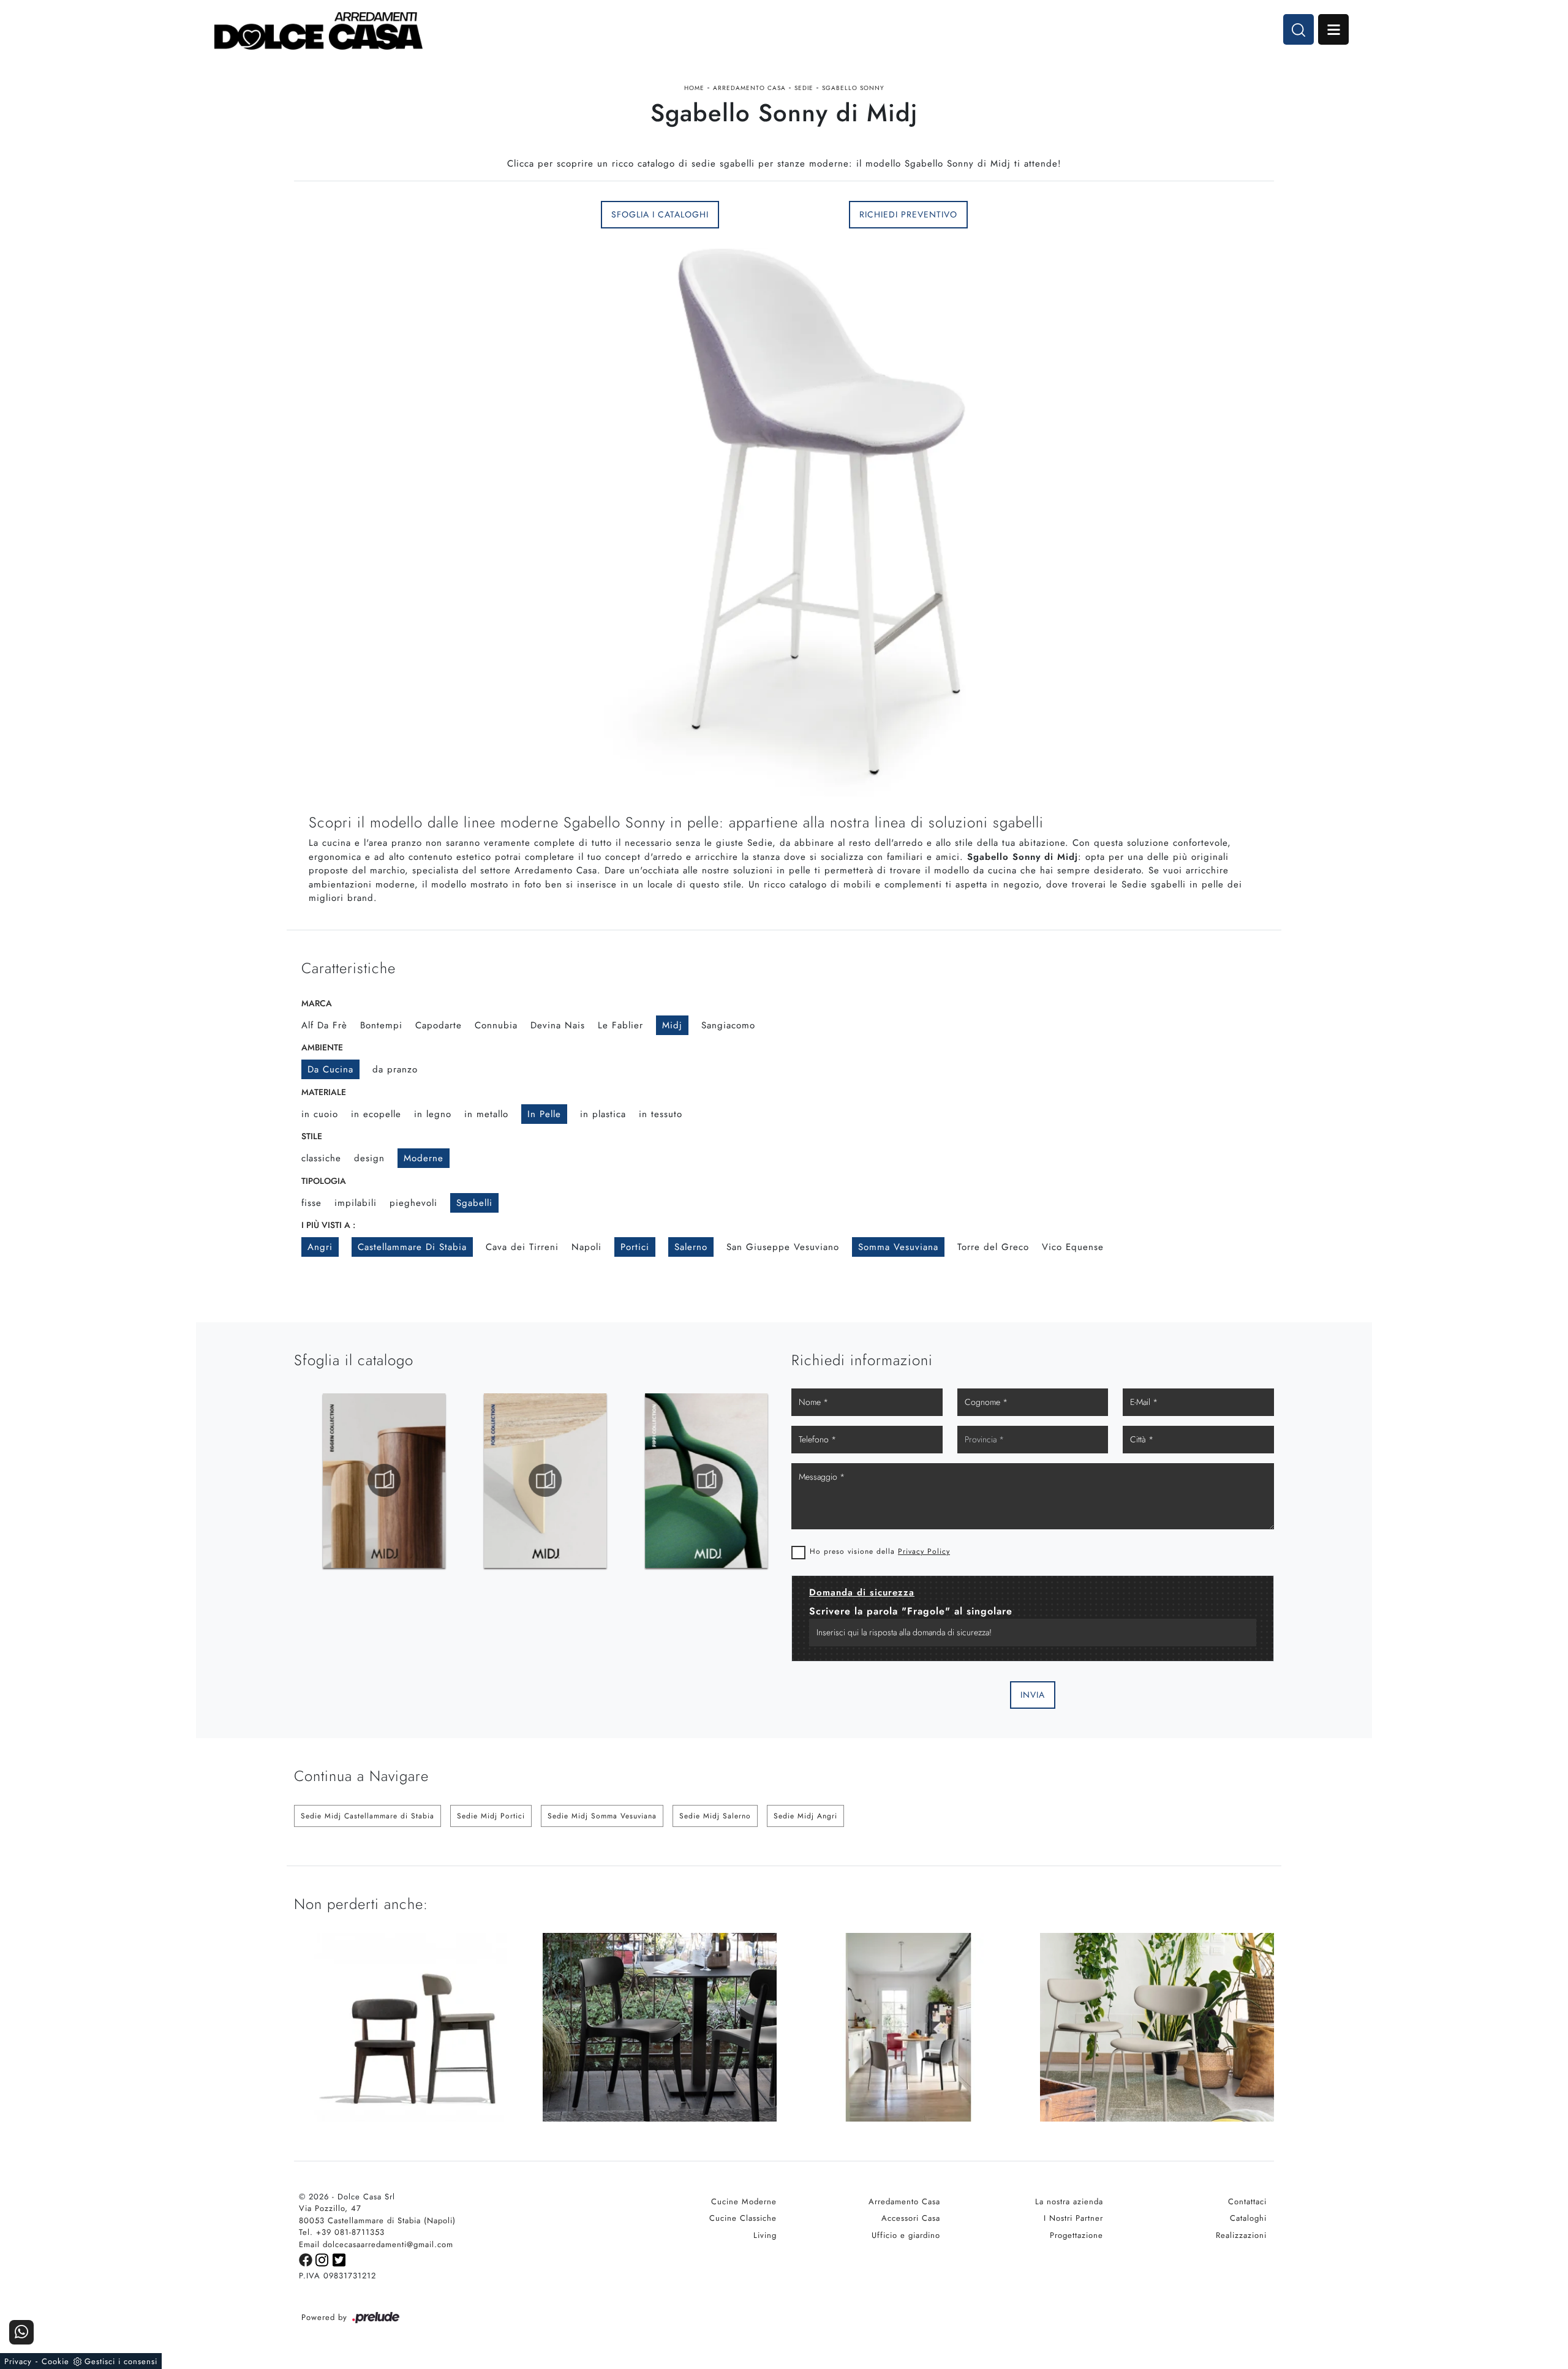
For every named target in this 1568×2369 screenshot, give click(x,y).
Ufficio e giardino (906, 2235)
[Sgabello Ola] (1157, 214)
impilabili (356, 1203)
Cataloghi (1248, 2218)
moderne (424, 1158)
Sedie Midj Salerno (715, 1816)
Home (694, 88)
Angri (320, 1247)
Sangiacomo (728, 1025)
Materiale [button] (324, 1092)
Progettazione (1076, 2235)
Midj (672, 1025)
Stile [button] (312, 1136)
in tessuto (661, 1114)
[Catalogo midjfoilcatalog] (519, 1480)
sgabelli (474, 1203)
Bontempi (381, 1025)
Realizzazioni (1241, 2235)
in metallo (486, 1114)
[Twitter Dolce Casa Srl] (340, 2259)
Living (765, 2235)
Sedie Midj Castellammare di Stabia (367, 1816)
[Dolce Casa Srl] (318, 31)
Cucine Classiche (743, 2218)
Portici (635, 1247)
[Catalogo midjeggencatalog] (358, 1480)
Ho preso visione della (880, 1551)
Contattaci (1247, 2201)
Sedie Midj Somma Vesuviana (602, 1816)
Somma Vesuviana (898, 1247)
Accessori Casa (911, 2218)
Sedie (804, 88)
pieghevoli (413, 1203)
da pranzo (395, 1069)
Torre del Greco (993, 1247)
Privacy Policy (924, 1551)
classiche (321, 1158)
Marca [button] (317, 1003)
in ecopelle (376, 1114)
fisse (311, 1203)
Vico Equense (1073, 1247)
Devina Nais (558, 1025)
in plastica (603, 1114)
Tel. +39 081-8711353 (342, 2232)
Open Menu (1333, 29)
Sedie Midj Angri (805, 1816)
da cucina (330, 1069)
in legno (433, 1114)
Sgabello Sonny (853, 88)
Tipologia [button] (324, 1181)
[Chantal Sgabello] (411, 214)
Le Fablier (620, 1025)
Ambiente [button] (322, 1047)
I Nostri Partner (1073, 2218)
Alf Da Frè (324, 1025)
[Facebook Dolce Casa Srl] (307, 2259)
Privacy (18, 2361)
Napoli (586, 1247)
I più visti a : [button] (328, 1225)
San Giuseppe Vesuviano (783, 1247)
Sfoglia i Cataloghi (660, 214)
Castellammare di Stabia (412, 1247)
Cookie (55, 2361)
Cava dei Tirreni (522, 1247)
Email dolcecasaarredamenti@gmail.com (376, 2244)
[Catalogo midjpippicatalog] (680, 1480)
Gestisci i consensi (121, 2361)
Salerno (691, 1247)
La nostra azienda (1069, 2201)
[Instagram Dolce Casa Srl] (324, 2259)
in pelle (544, 1114)
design (369, 1158)
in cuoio (320, 1114)
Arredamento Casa (749, 88)
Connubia (496, 1025)
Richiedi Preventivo (908, 214)
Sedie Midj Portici (491, 1816)
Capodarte (439, 1025)
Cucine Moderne (744, 2201)
